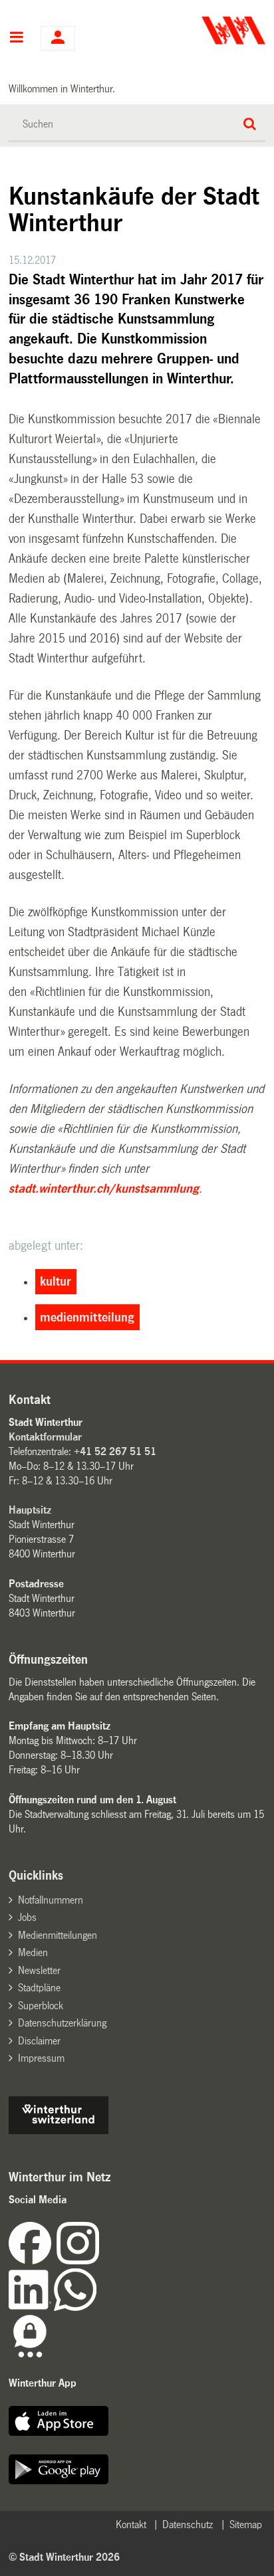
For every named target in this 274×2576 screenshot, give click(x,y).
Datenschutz (188, 2525)
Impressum (41, 2058)
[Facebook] (33, 2261)
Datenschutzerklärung (62, 2023)
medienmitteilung (87, 1318)
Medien (33, 1952)
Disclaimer (39, 2041)
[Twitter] (100, 2261)
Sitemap (246, 2525)
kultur (56, 1282)
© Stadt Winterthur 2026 (64, 2557)
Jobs (27, 1917)
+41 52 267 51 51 (115, 1451)
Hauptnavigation (16, 39)
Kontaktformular (45, 1437)
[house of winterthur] (59, 2130)
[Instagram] (78, 2261)
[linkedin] (31, 2307)
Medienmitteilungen (58, 1935)
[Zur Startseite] (203, 31)
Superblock (41, 2006)
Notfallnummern (51, 1900)
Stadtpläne (39, 1988)
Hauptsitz (30, 1510)
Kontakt (131, 2525)
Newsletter (39, 1970)
